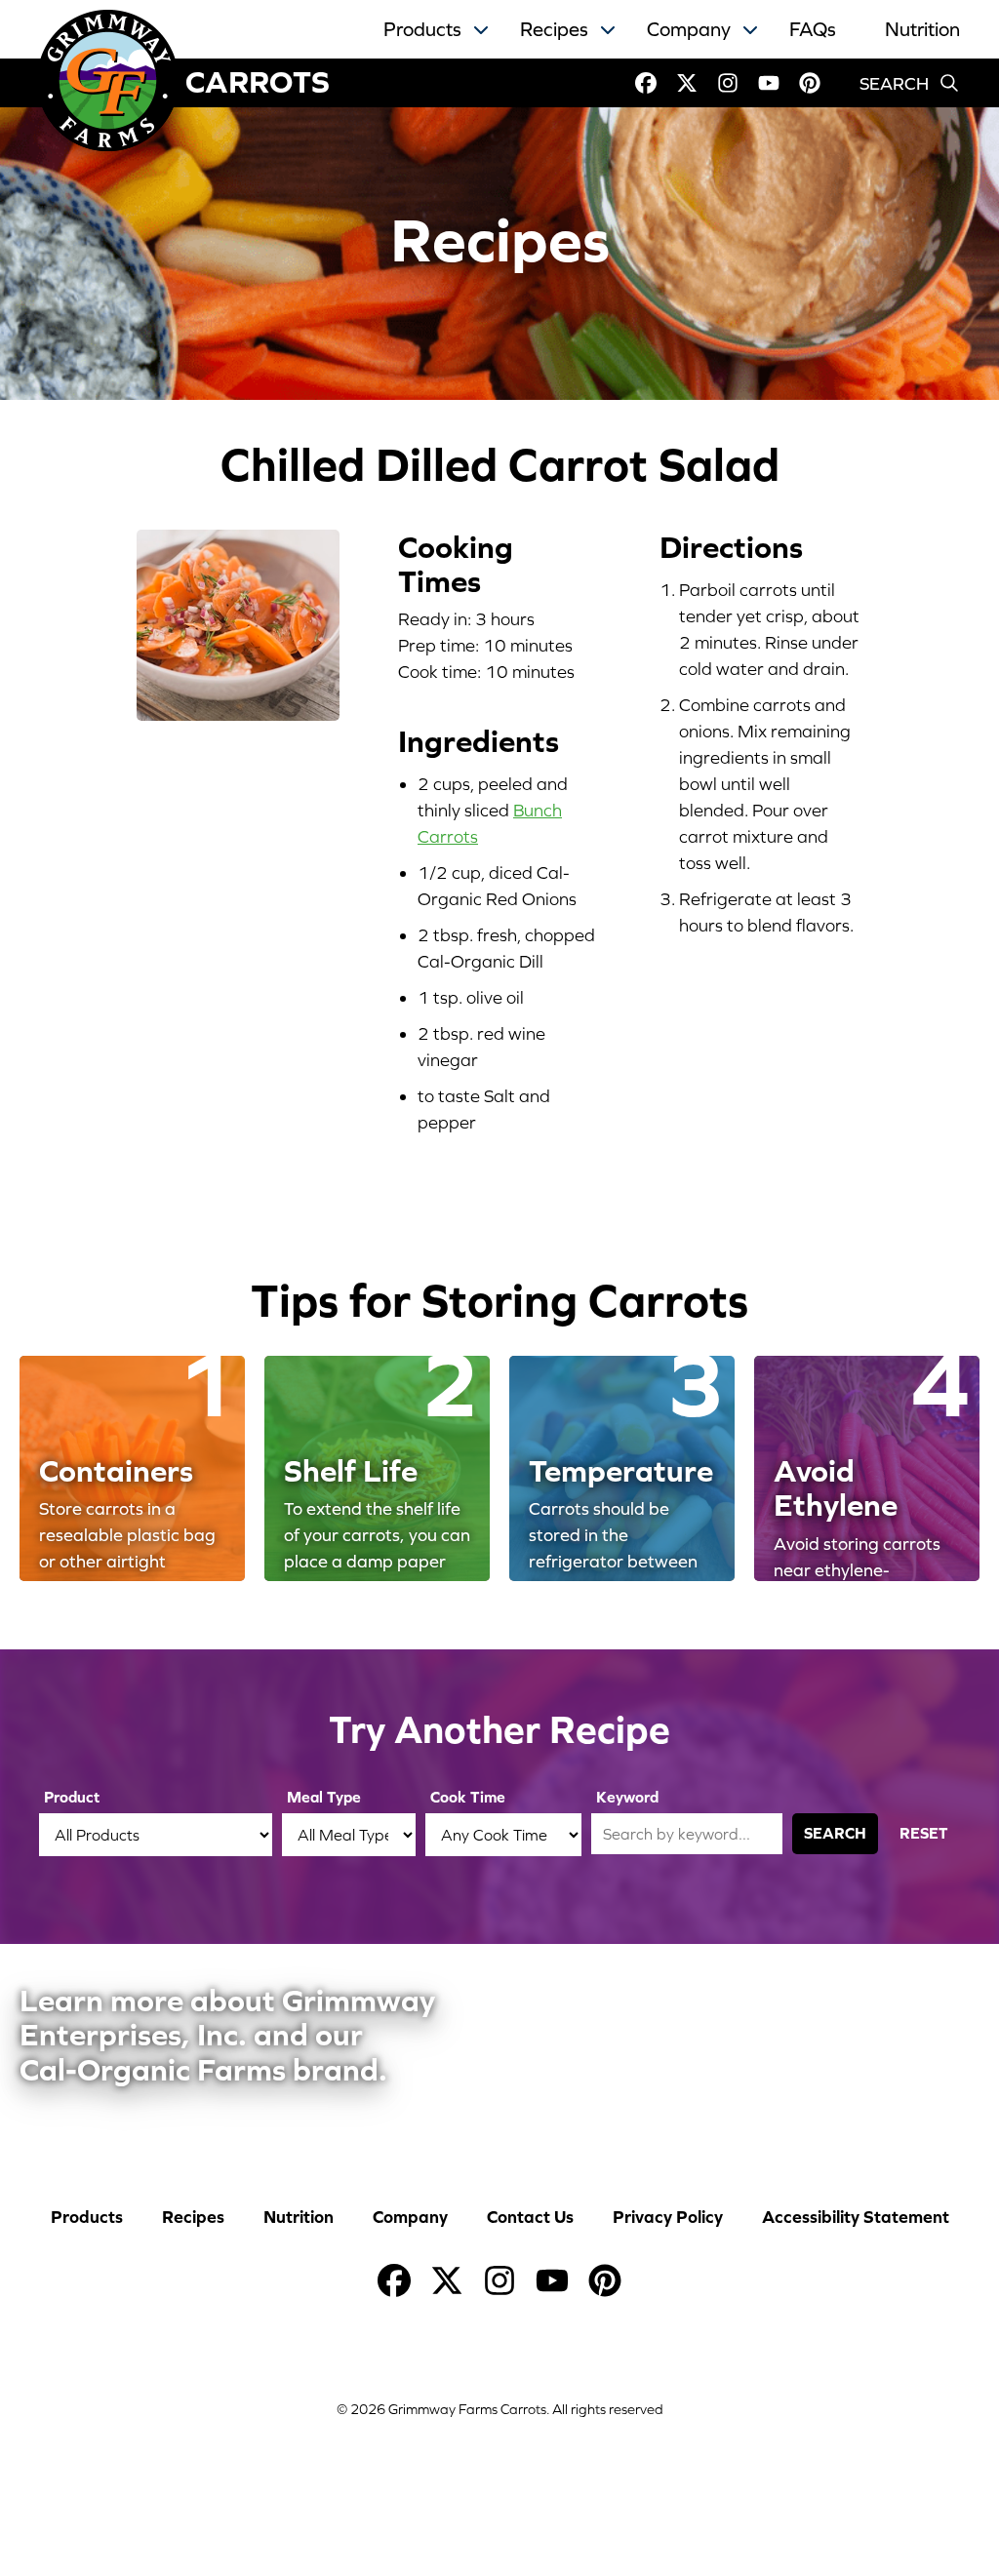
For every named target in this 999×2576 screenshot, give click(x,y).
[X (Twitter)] (687, 83)
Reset (924, 1833)
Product (72, 1797)
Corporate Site (608, 2034)
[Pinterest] (810, 83)
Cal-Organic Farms (856, 2034)
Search (835, 1833)
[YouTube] (769, 83)
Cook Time (468, 1797)
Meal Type (324, 1797)
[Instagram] (728, 83)
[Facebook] (646, 83)
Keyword (627, 1797)
